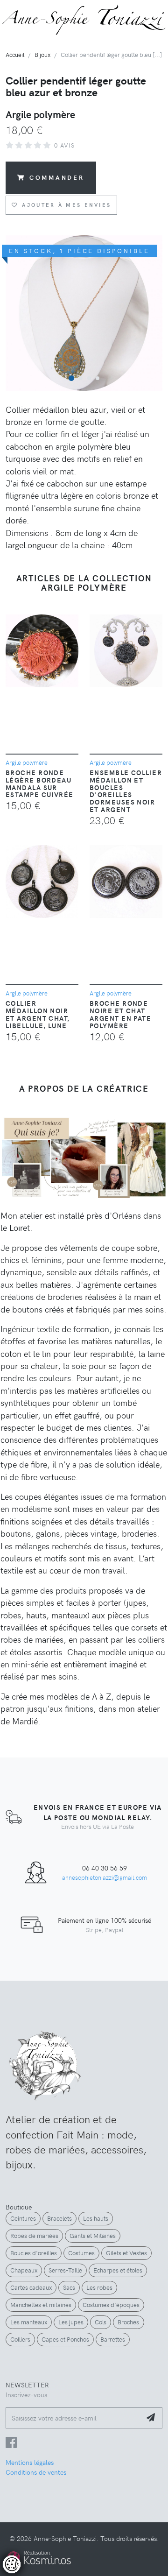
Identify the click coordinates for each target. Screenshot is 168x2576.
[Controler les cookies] (12, 2564)
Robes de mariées (34, 2236)
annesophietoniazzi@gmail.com (105, 1877)
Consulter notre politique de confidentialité (72, 2518)
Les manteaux (29, 2322)
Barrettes (113, 2339)
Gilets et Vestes (126, 2253)
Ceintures (23, 2218)
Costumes (81, 2253)
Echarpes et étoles (118, 2270)
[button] (71, 378)
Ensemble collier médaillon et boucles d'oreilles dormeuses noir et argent (126, 791)
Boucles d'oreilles (34, 2253)
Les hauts (96, 2218)
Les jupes (71, 2322)
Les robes (99, 2287)
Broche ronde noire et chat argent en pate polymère (120, 1014)
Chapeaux (24, 2270)
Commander (57, 177)
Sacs (69, 2287)
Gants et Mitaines (93, 2236)
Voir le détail (34, 2534)
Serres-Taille (65, 2270)
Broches (128, 2322)
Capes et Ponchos (65, 2339)
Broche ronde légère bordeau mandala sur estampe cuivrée (40, 783)
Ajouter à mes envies (66, 205)
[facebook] (11, 2444)
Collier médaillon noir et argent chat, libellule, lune (38, 1014)
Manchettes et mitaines (41, 2305)
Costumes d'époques (111, 2305)
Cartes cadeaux (31, 2287)
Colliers (20, 2339)
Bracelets (59, 2218)
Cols (101, 2322)
